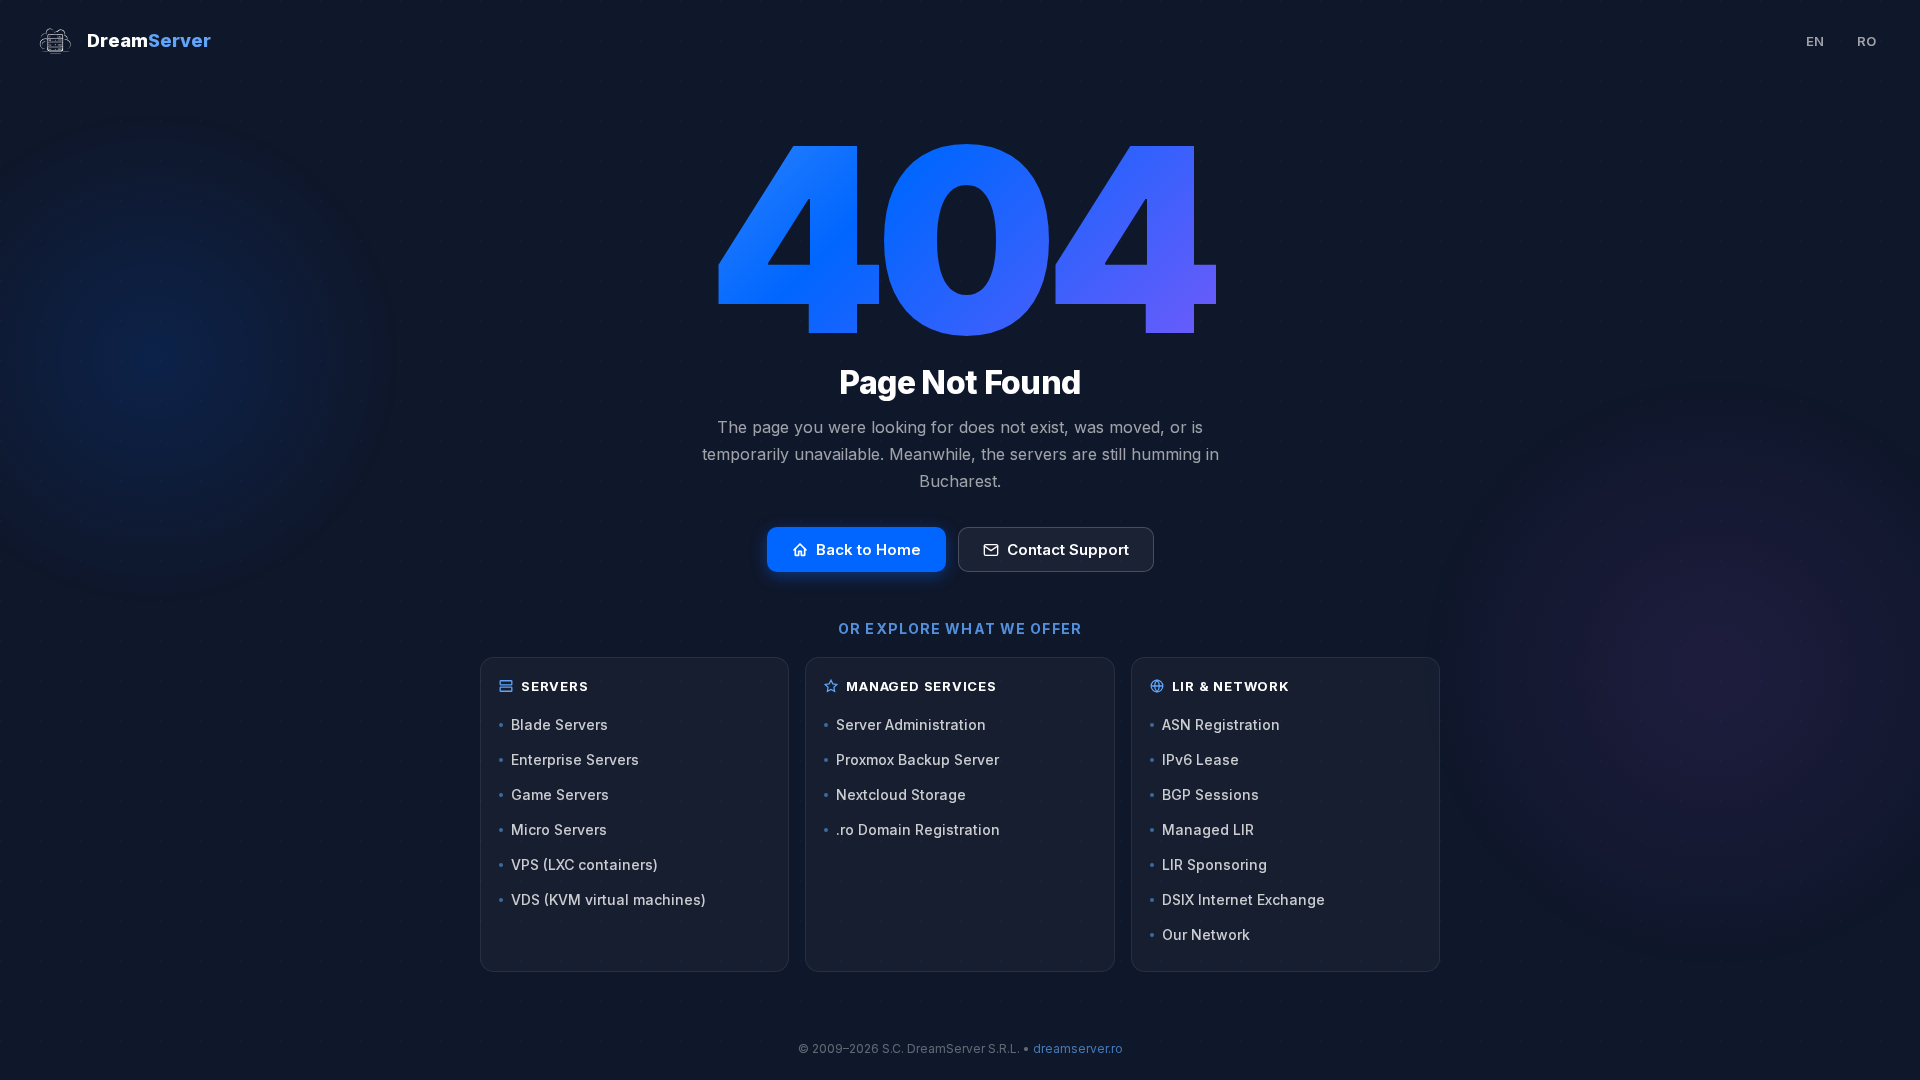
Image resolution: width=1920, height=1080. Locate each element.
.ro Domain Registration (918, 829)
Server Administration (911, 724)
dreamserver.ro (1078, 1048)
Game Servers (560, 794)
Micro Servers (559, 829)
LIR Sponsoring (1214, 864)
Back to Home (868, 549)
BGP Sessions (1210, 794)
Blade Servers (559, 724)
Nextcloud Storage (901, 794)
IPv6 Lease (1200, 759)
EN (1815, 41)
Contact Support (1068, 549)
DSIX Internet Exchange (1243, 899)
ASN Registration (1221, 724)
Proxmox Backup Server (917, 759)
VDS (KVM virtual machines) (608, 899)
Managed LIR (1208, 829)
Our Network (1206, 934)
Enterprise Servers (575, 759)
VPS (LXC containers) (584, 864)
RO (1866, 41)
